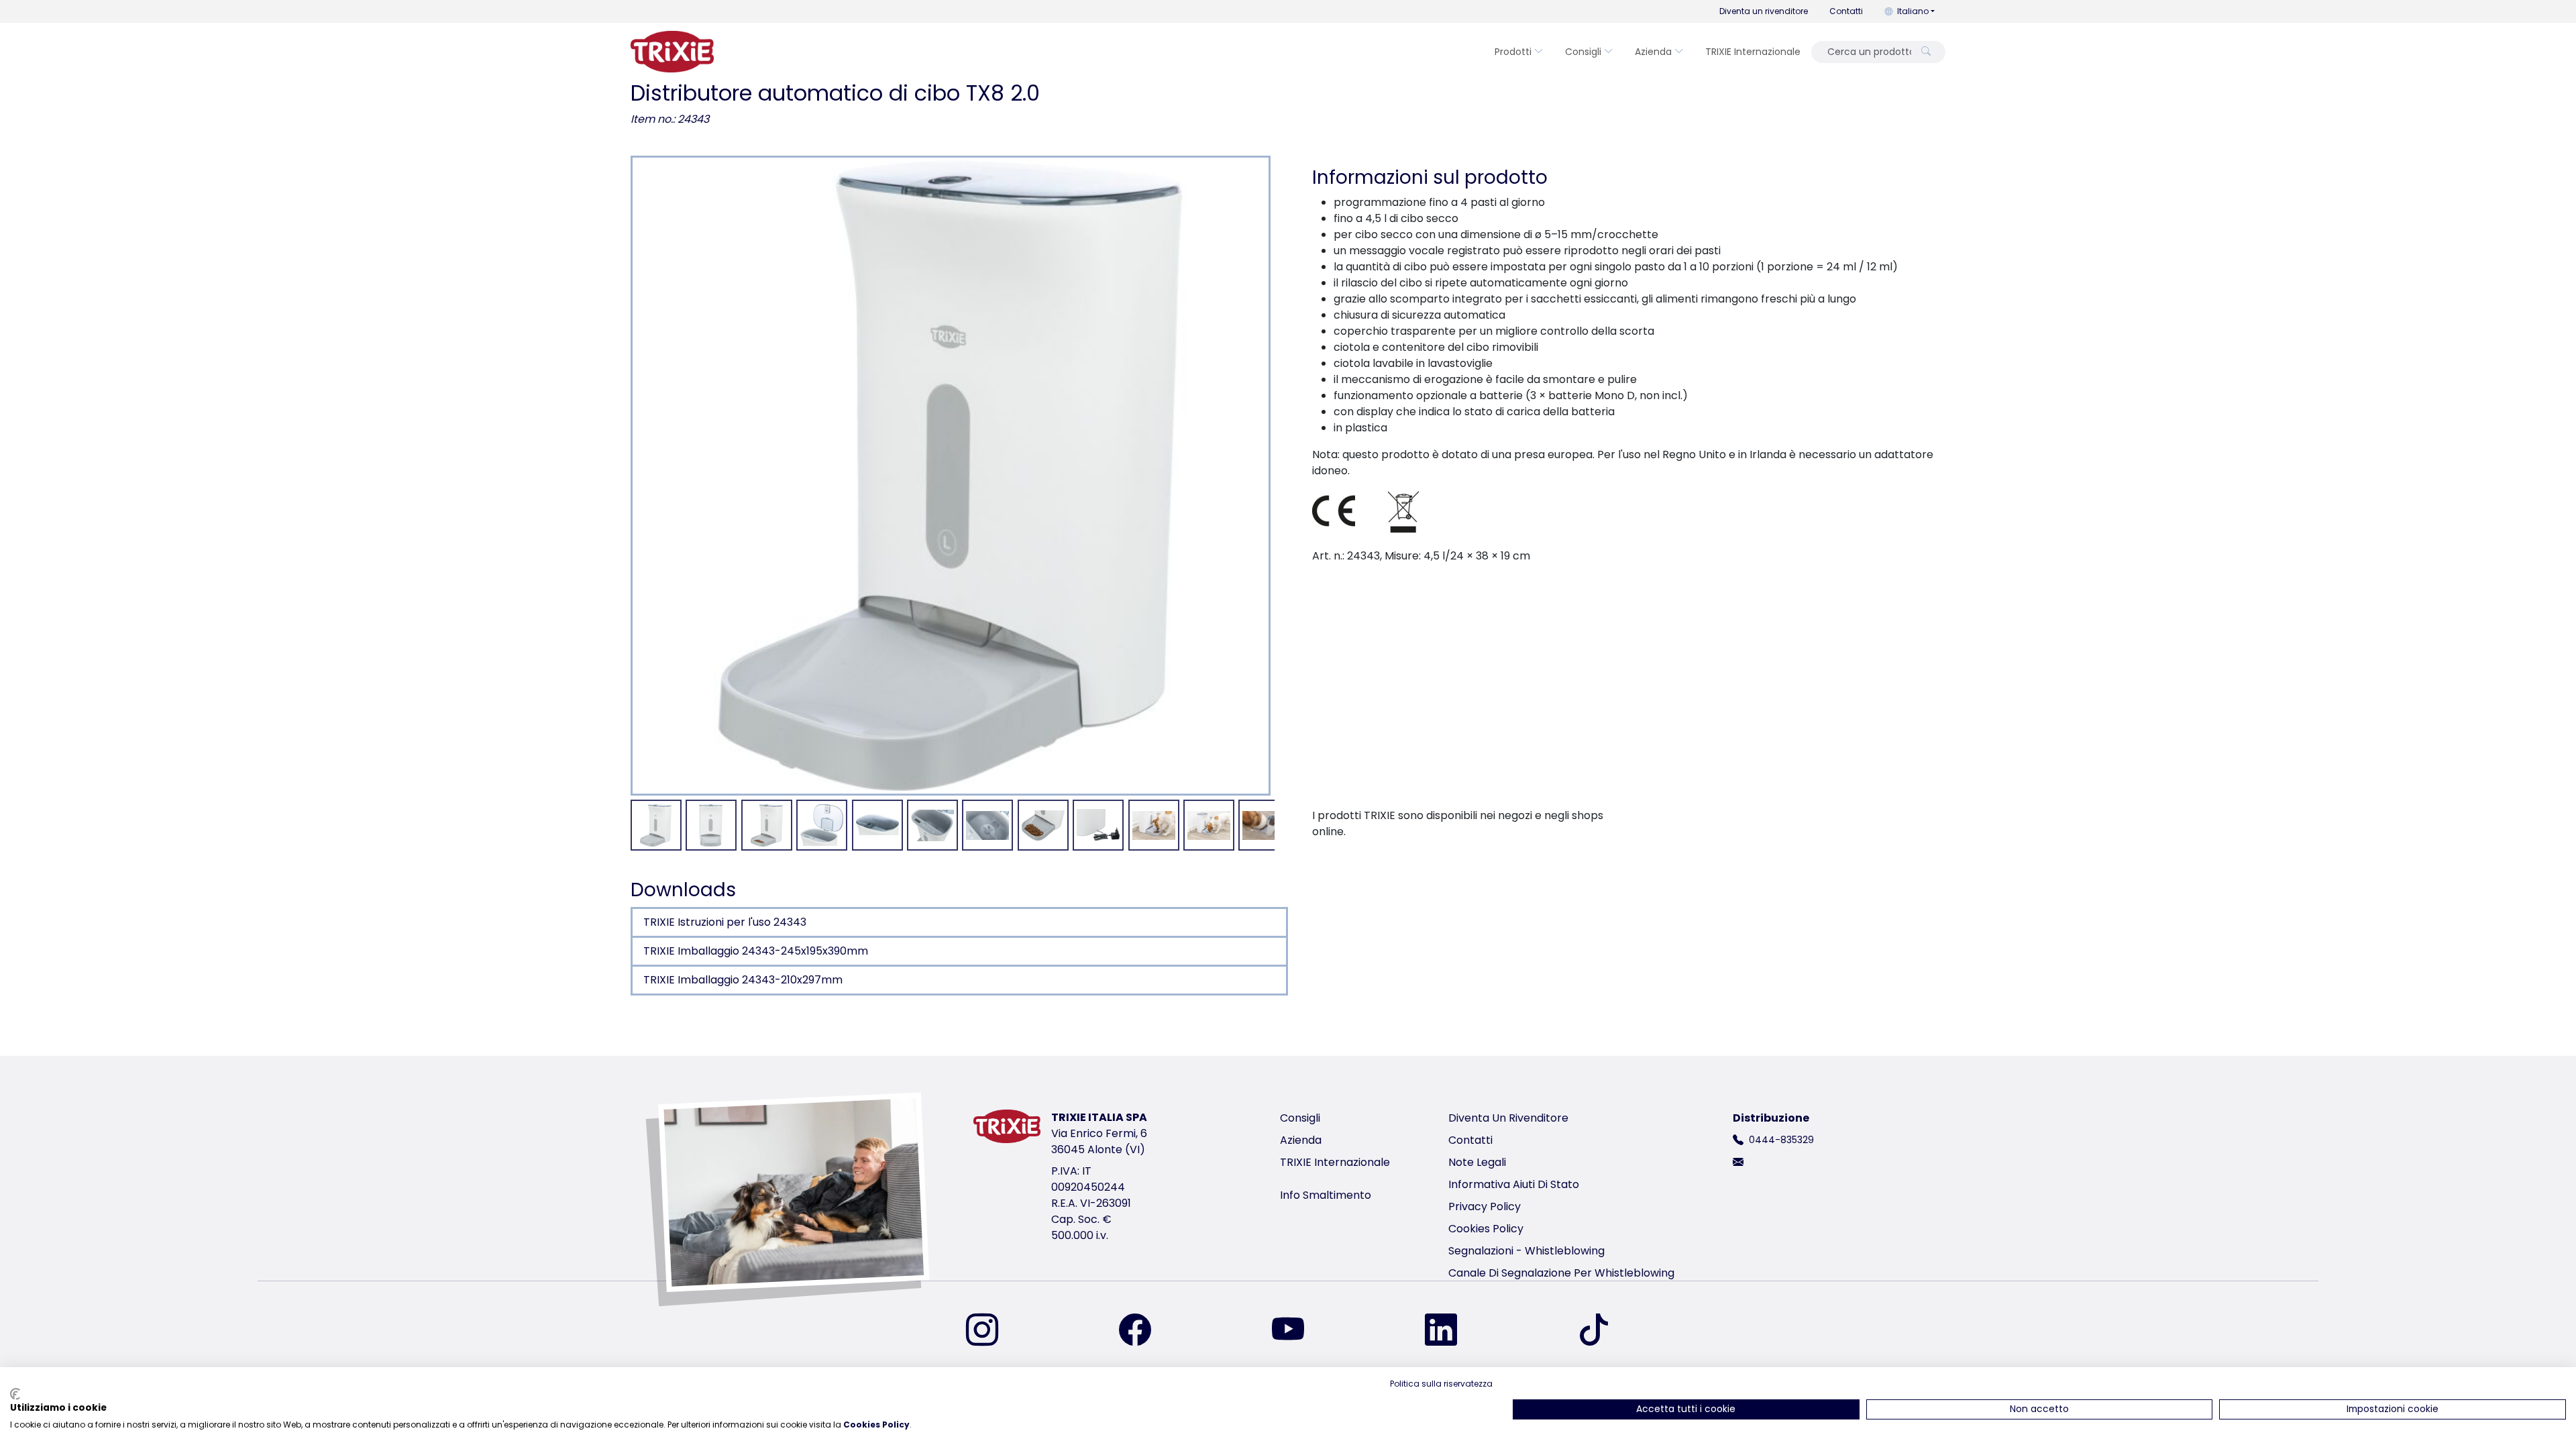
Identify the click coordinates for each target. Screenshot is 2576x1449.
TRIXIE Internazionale (1753, 52)
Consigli (1583, 52)
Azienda (1653, 52)
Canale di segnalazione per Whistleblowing (1561, 1273)
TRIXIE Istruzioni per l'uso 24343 (725, 922)
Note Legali (1477, 1162)
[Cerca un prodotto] (1926, 52)
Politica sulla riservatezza (1441, 1384)
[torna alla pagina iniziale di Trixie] (672, 52)
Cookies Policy (1486, 1229)
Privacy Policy (1485, 1206)
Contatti (1846, 11)
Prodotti (1513, 52)
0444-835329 (1781, 1140)
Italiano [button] (1913, 11)
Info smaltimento (1326, 1195)
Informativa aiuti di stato (1514, 1184)
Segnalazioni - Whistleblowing (1526, 1251)
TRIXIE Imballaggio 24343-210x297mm (743, 980)
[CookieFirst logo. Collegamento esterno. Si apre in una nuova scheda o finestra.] (15, 1394)
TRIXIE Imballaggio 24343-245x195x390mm (756, 951)
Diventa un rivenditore (1764, 11)
